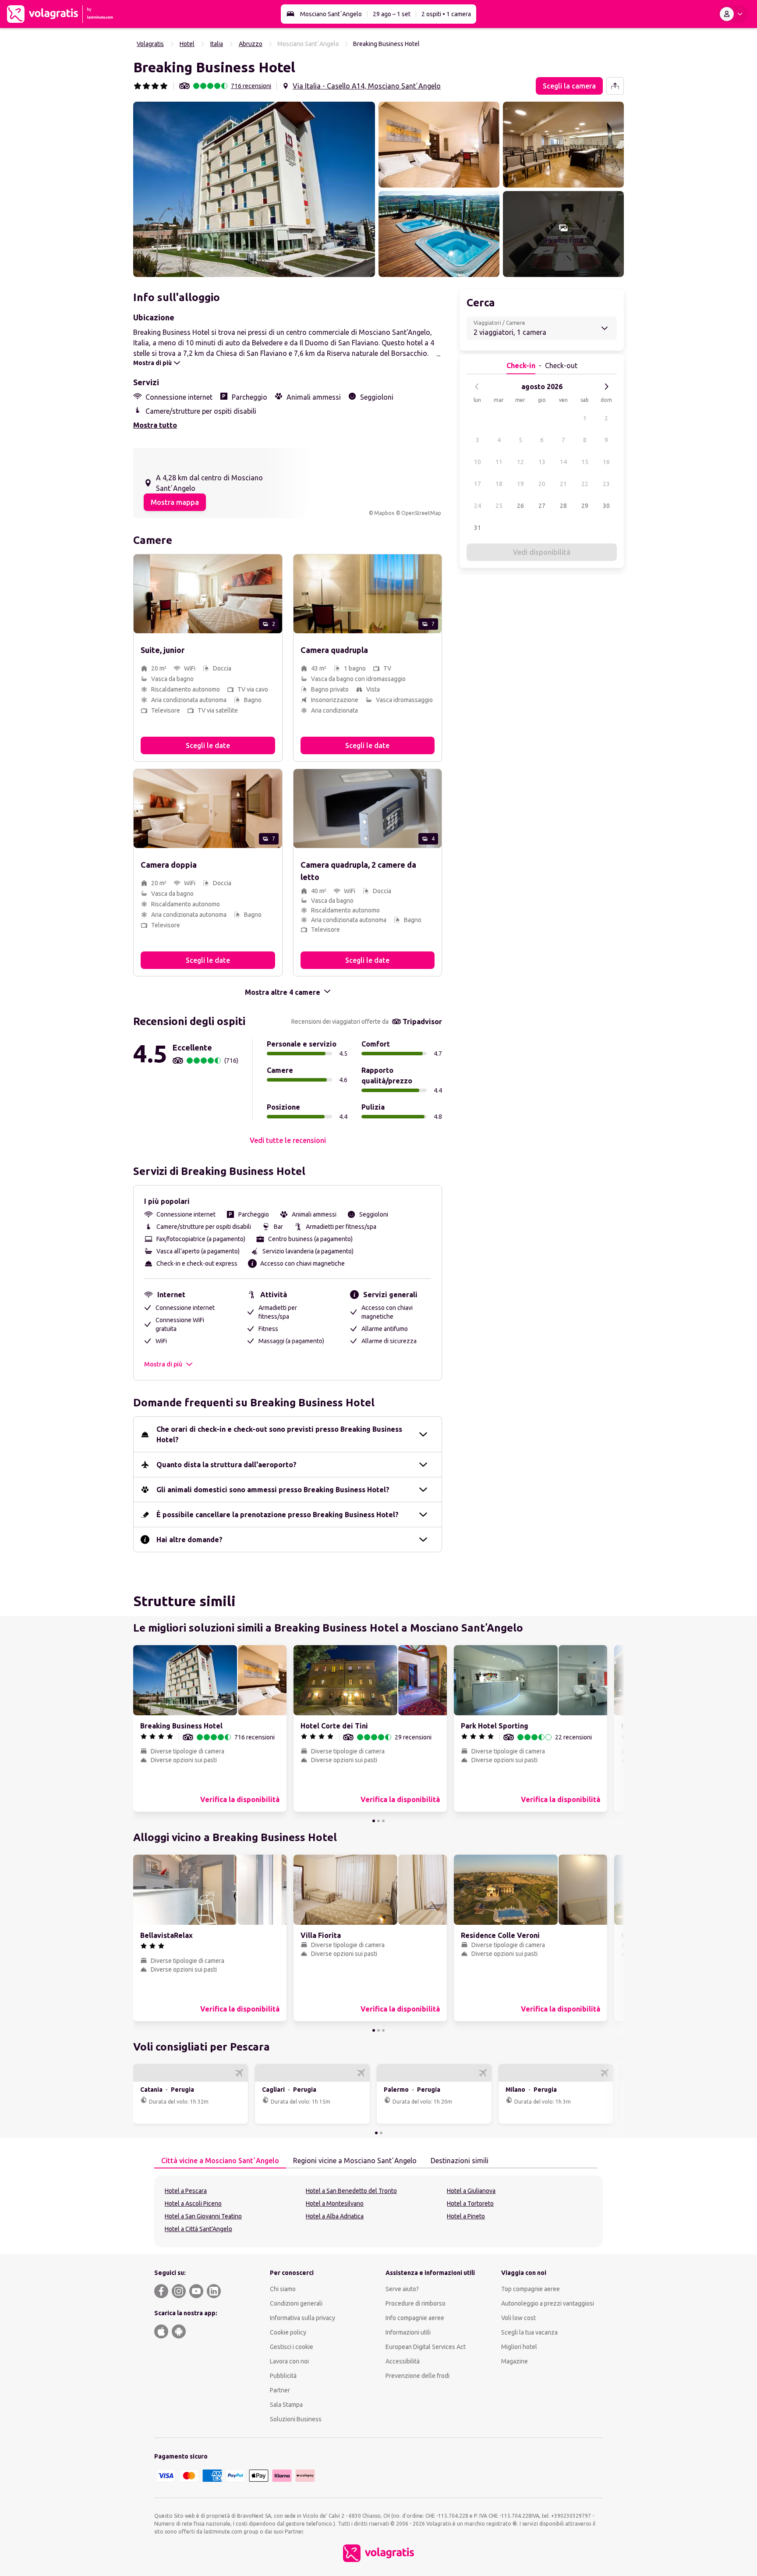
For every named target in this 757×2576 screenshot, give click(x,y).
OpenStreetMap (421, 513)
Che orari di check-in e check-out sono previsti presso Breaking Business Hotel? (279, 1434)
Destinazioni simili (460, 2161)
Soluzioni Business (296, 2419)
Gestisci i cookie (292, 2347)
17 (478, 484)
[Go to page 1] (374, 1821)
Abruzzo (251, 44)
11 (499, 462)
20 (542, 484)
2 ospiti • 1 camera (446, 14)
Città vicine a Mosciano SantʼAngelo (220, 2161)
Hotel (187, 44)
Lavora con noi (289, 2361)
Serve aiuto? (402, 2289)
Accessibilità (403, 2361)
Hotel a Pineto (466, 2216)
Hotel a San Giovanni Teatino (203, 2216)
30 (606, 506)
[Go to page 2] (378, 1821)
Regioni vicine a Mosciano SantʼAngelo (355, 2161)
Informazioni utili (408, 2332)
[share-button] (615, 86)
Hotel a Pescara (186, 2191)
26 (520, 506)
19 (520, 484)
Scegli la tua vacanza (529, 2332)
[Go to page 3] (383, 1821)
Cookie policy (288, 2332)
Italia (217, 44)
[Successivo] (606, 387)
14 (563, 462)
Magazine (515, 2361)
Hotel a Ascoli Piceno (193, 2203)
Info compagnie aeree (415, 2318)
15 (585, 462)
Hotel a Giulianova (471, 2191)
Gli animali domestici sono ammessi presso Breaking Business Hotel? (273, 1490)
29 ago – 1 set (392, 14)
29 (585, 506)
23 (606, 484)
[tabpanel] (378, 2211)
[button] (254, 189)
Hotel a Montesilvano (335, 2203)
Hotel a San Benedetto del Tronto (351, 2191)
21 (563, 484)
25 (499, 506)
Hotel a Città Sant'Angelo (198, 2229)
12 (520, 462)
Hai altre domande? (189, 1540)
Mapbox (384, 513)
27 (542, 506)
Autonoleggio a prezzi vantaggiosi (548, 2303)
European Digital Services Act (426, 2347)
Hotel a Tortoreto (470, 2203)
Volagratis (150, 44)
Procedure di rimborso (416, 2303)
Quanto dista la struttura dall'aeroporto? (226, 1465)
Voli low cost (518, 2318)
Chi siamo (283, 2289)
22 (585, 484)
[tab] (220, 2161)
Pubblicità (283, 2376)
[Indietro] (477, 387)
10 (478, 462)
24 (478, 506)
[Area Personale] (733, 14)
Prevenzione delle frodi (417, 2376)
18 (499, 484)
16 (606, 462)
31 (478, 528)
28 (563, 506)
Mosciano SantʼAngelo (331, 14)
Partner (280, 2390)
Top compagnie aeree (531, 2289)
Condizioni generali (296, 2303)
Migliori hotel (519, 2347)
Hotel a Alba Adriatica (335, 2216)
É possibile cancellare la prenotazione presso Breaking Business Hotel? (278, 1515)
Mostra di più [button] (163, 1364)
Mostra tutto (155, 425)
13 (542, 462)
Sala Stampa (286, 2405)
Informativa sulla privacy (302, 2318)
